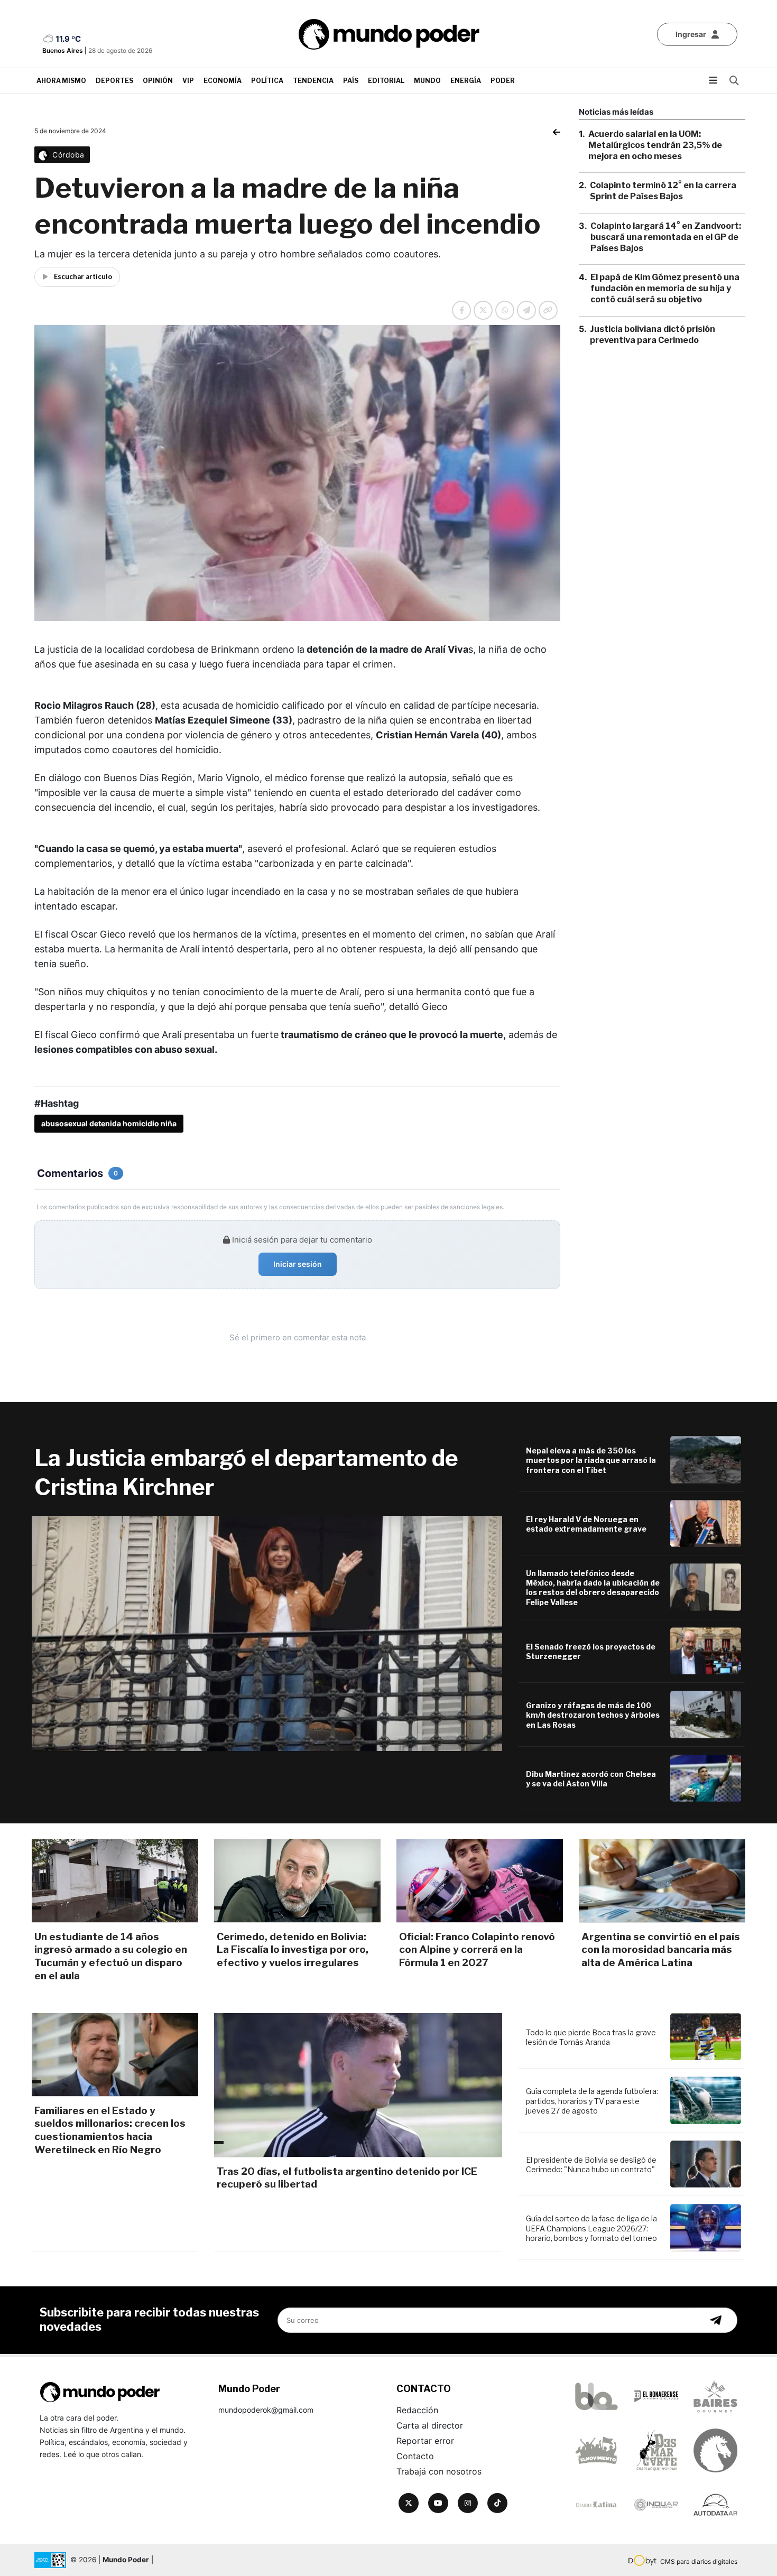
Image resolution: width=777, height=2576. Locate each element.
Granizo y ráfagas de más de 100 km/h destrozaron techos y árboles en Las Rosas (593, 1715)
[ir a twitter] (409, 2503)
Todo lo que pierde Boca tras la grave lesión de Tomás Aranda (591, 2037)
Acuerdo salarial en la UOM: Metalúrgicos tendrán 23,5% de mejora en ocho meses (655, 145)
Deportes (114, 81)
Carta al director (430, 2425)
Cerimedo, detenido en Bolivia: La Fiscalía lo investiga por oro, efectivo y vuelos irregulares (293, 1950)
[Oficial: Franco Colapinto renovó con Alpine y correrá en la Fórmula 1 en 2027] (480, 1881)
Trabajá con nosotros (439, 2471)
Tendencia (313, 81)
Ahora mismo (61, 81)
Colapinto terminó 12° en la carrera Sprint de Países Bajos (663, 191)
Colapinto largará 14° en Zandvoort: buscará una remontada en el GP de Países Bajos (666, 237)
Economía (223, 81)
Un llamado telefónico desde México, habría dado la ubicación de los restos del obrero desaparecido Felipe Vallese (593, 1588)
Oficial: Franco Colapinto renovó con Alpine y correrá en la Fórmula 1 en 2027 (477, 1950)
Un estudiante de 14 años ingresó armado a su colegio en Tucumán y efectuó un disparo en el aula (111, 1956)
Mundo (427, 81)
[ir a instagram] (468, 2503)
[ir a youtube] (438, 2503)
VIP (188, 81)
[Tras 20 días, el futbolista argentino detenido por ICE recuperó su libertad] (358, 2085)
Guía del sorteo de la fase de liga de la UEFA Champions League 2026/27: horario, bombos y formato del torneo (591, 2228)
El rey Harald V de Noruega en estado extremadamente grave (586, 1524)
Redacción (417, 2410)
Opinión (158, 81)
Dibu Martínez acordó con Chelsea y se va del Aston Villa (591, 1779)
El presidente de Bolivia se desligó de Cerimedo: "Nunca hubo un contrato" (591, 2165)
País (351, 81)
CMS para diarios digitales (699, 2561)
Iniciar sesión (298, 1264)
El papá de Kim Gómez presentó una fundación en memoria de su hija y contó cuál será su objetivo (665, 288)
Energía (466, 81)
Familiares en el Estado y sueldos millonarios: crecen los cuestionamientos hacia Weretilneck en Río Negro (110, 2130)
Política (267, 81)
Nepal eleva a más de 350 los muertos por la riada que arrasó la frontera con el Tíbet (591, 1460)
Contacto (415, 2456)
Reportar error (425, 2441)
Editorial (386, 81)
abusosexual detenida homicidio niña (109, 1123)
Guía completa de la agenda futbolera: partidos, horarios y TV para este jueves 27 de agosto (592, 2101)
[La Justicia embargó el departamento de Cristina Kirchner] (267, 1633)
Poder (503, 81)
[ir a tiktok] (497, 2503)
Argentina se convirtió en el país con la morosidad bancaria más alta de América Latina (661, 1950)
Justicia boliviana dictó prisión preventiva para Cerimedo (653, 335)
